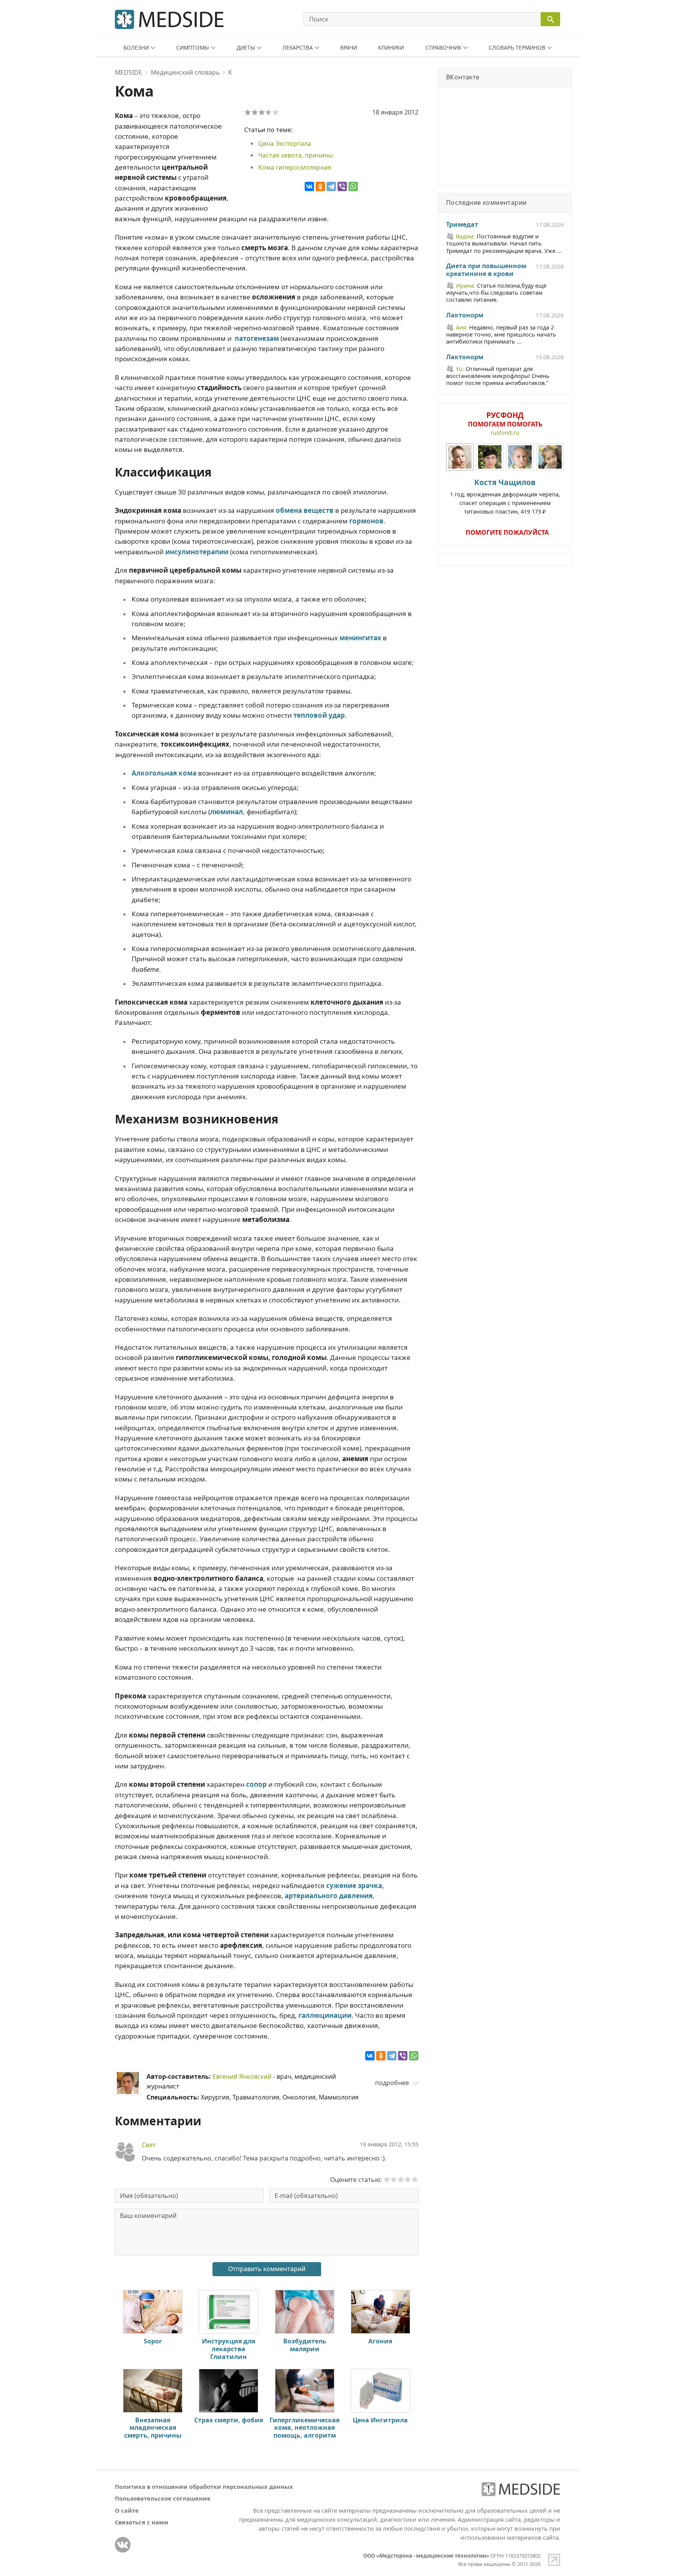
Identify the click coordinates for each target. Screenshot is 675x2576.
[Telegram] (331, 186)
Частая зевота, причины (296, 155)
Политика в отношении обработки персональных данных (204, 2486)
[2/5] (255, 112)
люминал (227, 812)
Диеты (246, 47)
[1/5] (248, 112)
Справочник (443, 47)
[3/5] (262, 112)
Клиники (391, 47)
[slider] (401, 2179)
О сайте (127, 2510)
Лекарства (298, 47)
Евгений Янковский (242, 2076)
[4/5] (269, 112)
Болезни (136, 47)
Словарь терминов (517, 47)
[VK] (123, 2545)
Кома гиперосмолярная (295, 167)
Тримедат (462, 225)
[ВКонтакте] (309, 186)
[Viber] (342, 186)
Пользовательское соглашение (163, 2498)
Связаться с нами (142, 2522)
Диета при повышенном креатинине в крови (486, 270)
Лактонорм (465, 315)
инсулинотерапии (197, 552)
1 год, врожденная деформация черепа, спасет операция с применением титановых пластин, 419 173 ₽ (505, 496)
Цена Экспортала (285, 143)
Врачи (349, 47)
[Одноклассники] (320, 186)
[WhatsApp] (353, 186)
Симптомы (193, 47)
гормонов (366, 521)
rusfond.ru (505, 433)
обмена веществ (305, 510)
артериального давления (329, 1896)
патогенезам (257, 338)
